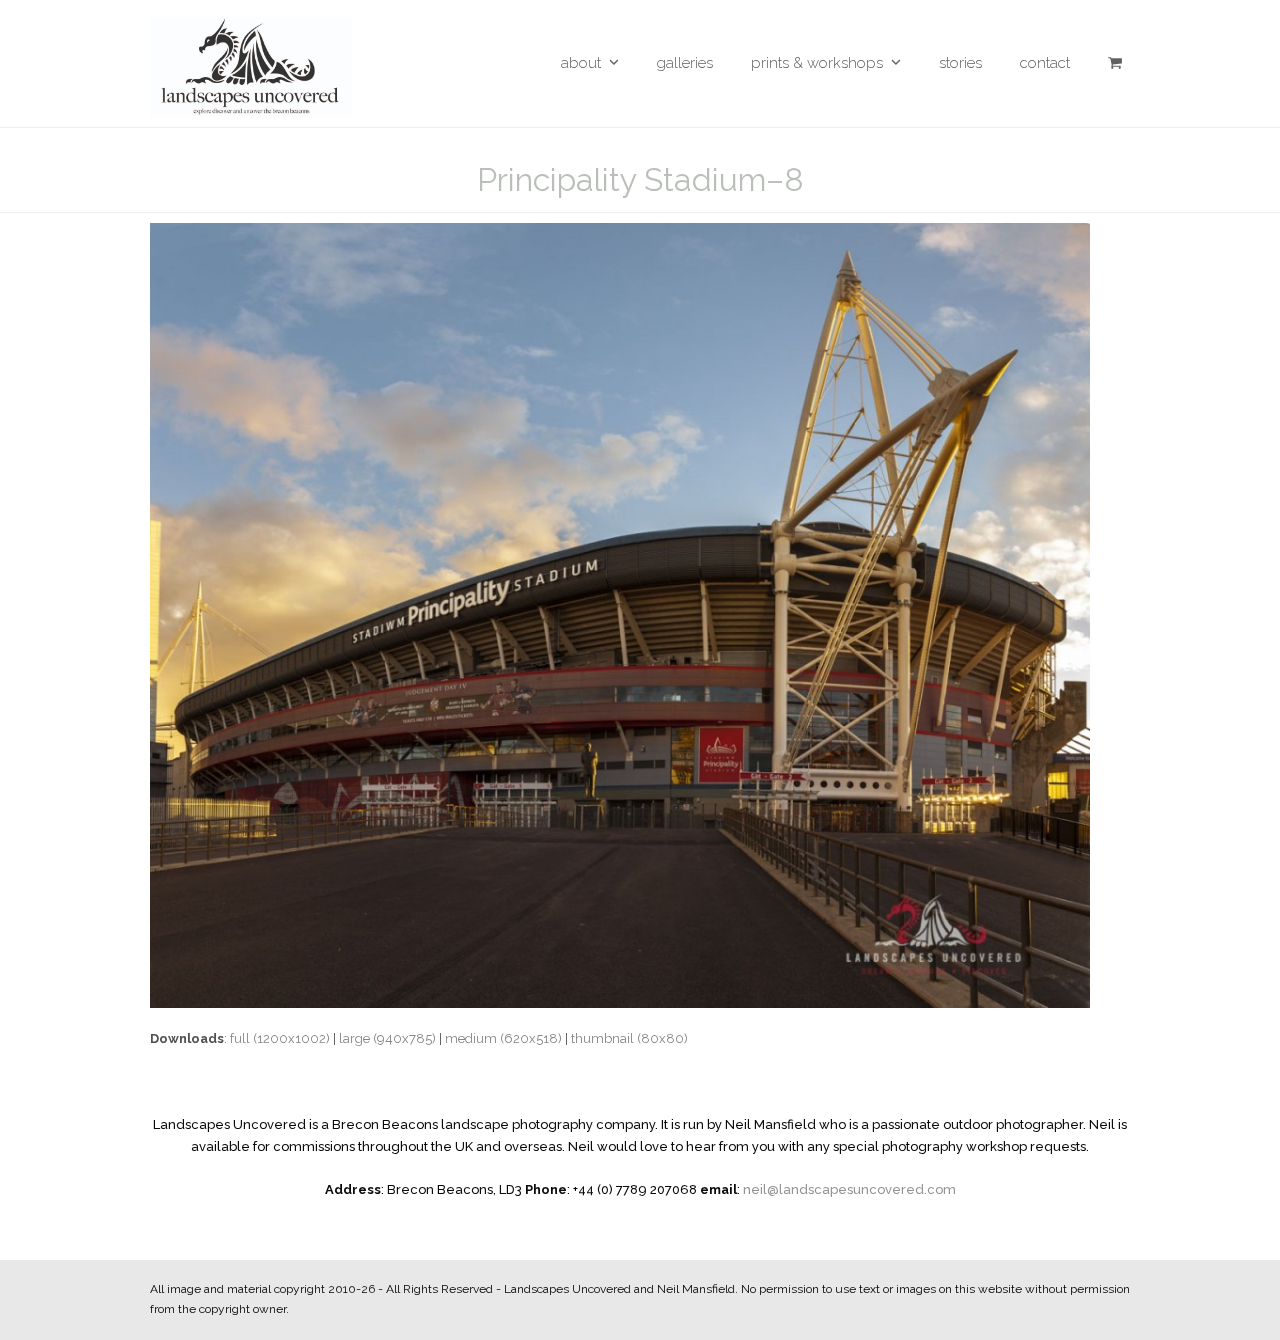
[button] (1115, 63)
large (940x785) (387, 1038)
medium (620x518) (503, 1038)
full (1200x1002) (280, 1038)
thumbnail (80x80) (629, 1038)
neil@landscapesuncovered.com (849, 1189)
